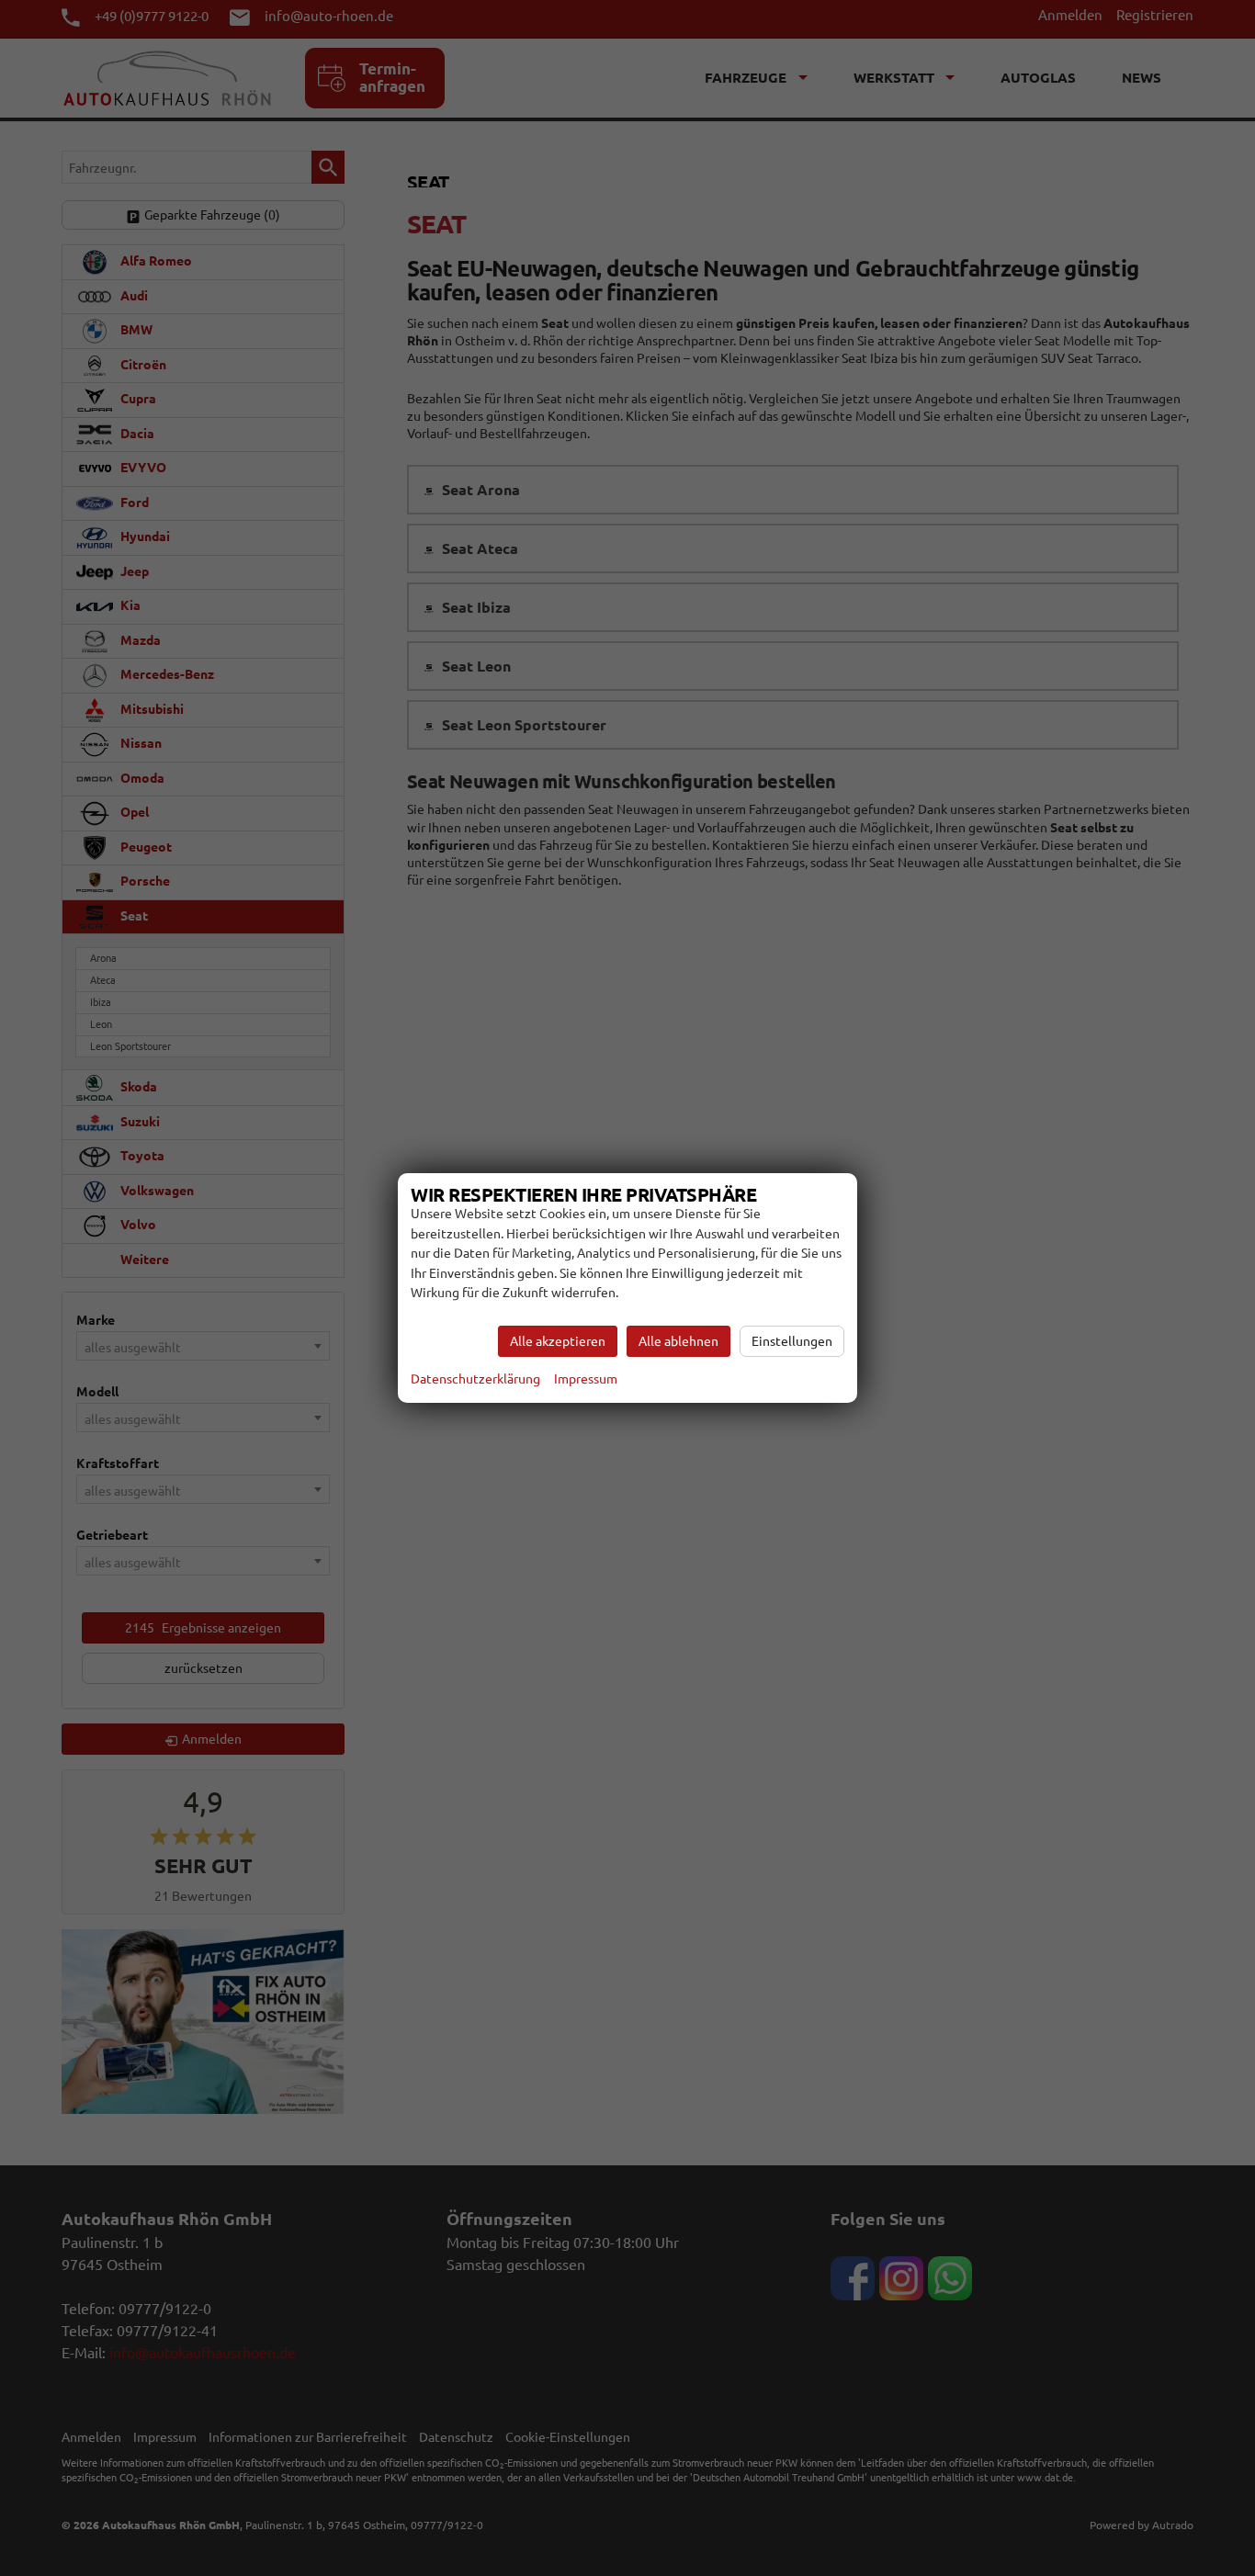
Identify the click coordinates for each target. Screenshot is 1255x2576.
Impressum (586, 1379)
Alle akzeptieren (558, 1341)
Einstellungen (792, 1341)
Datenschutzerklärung (475, 1379)
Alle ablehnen (678, 1341)
